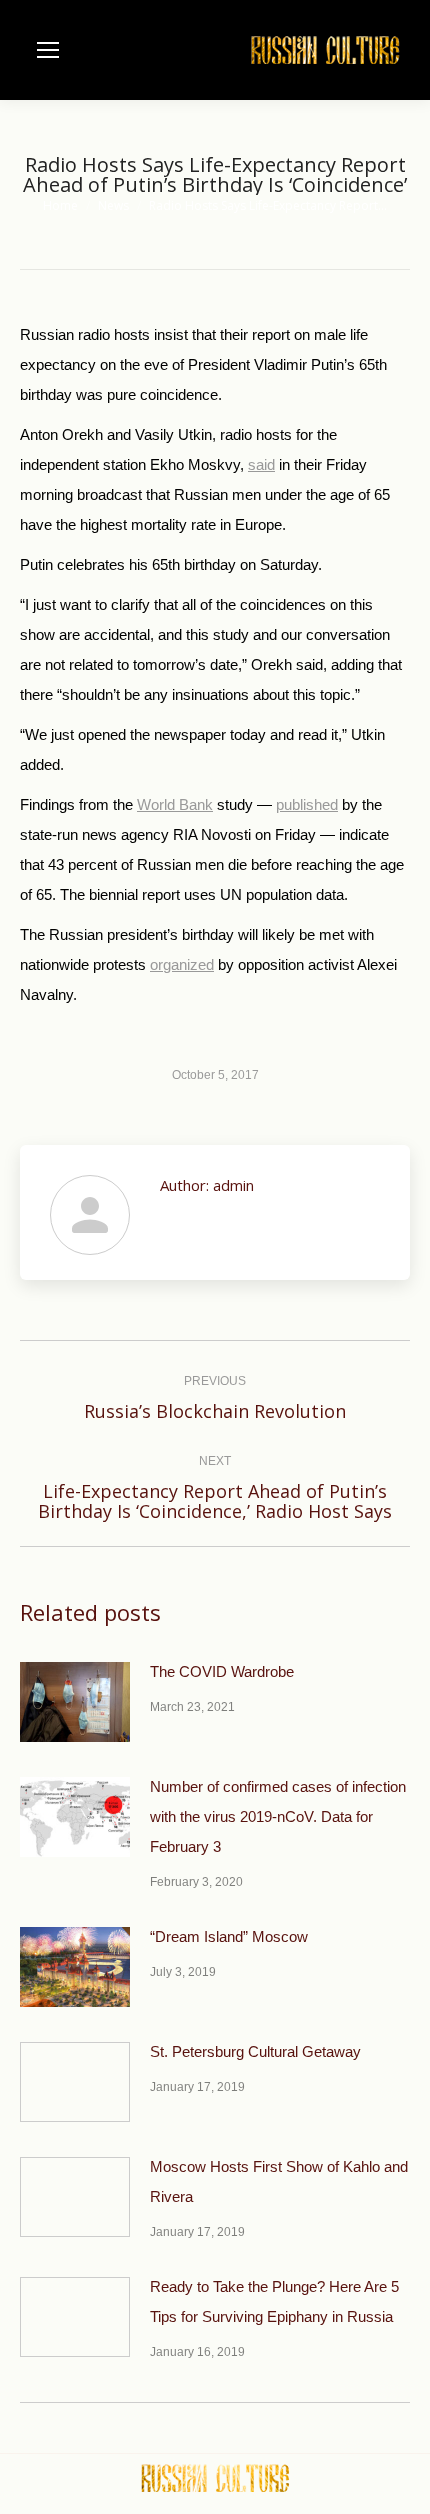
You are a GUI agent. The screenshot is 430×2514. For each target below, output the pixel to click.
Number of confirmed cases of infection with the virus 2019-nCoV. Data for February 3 (278, 1816)
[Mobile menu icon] (48, 50)
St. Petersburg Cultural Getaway (255, 2051)
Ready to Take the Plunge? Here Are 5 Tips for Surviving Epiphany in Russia (274, 2301)
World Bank (175, 804)
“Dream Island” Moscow (229, 1936)
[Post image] (75, 1702)
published (307, 804)
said (261, 464)
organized (182, 964)
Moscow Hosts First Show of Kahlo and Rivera (279, 2181)
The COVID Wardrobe (222, 1671)
